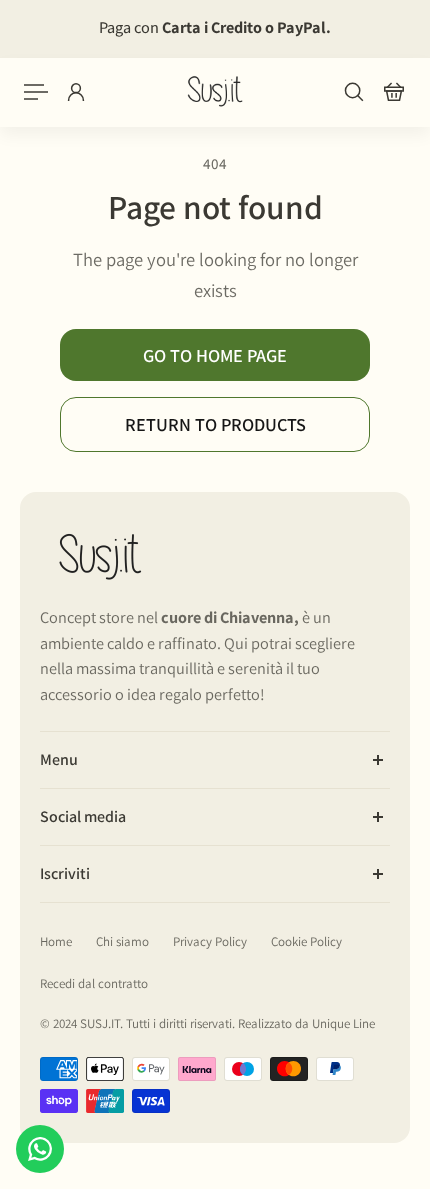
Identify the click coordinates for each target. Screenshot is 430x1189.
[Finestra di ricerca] (354, 92)
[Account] (76, 92)
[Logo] (215, 91)
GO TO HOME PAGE (215, 355)
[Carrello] (394, 92)
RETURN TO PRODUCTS (215, 424)
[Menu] (36, 92)
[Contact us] (40, 1149)
